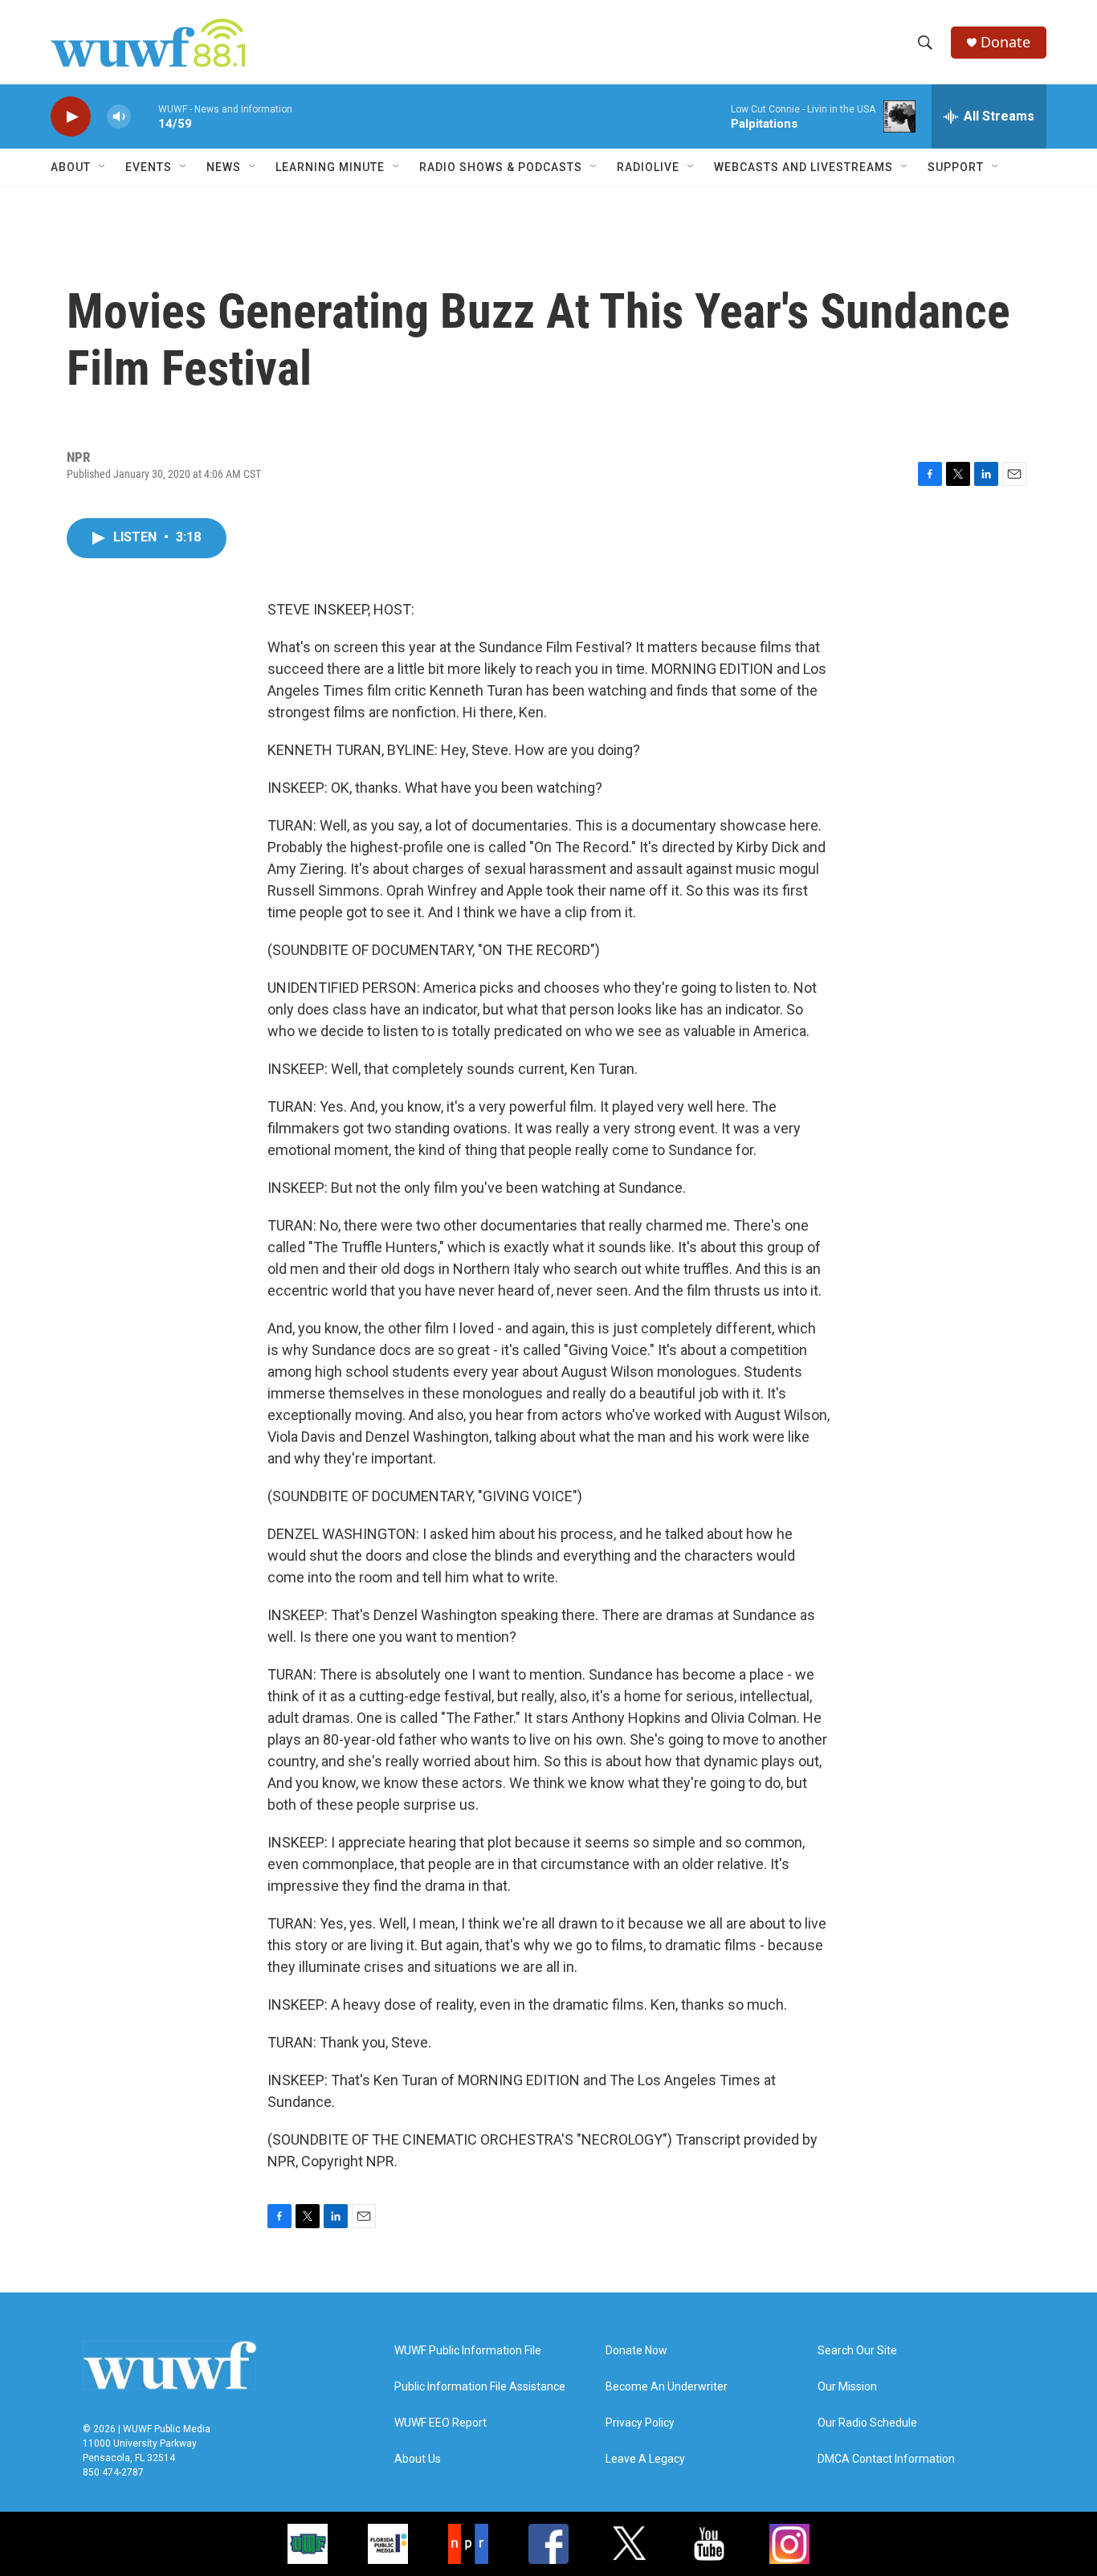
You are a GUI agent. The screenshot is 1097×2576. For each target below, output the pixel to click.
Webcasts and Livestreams (803, 167)
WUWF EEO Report (440, 2423)
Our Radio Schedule (867, 2423)
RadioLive (648, 167)
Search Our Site (857, 2351)
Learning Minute (330, 167)
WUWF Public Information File (468, 2351)
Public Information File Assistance (480, 2387)
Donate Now (636, 2351)
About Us (418, 2459)
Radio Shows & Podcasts (501, 167)
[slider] (145, 116)
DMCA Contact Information (886, 2459)
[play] (71, 117)
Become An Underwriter (667, 2387)
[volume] (119, 117)
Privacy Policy (640, 2423)
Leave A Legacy (645, 2459)
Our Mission (847, 2387)
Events (149, 167)
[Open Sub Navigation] (103, 167)
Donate (1005, 42)
